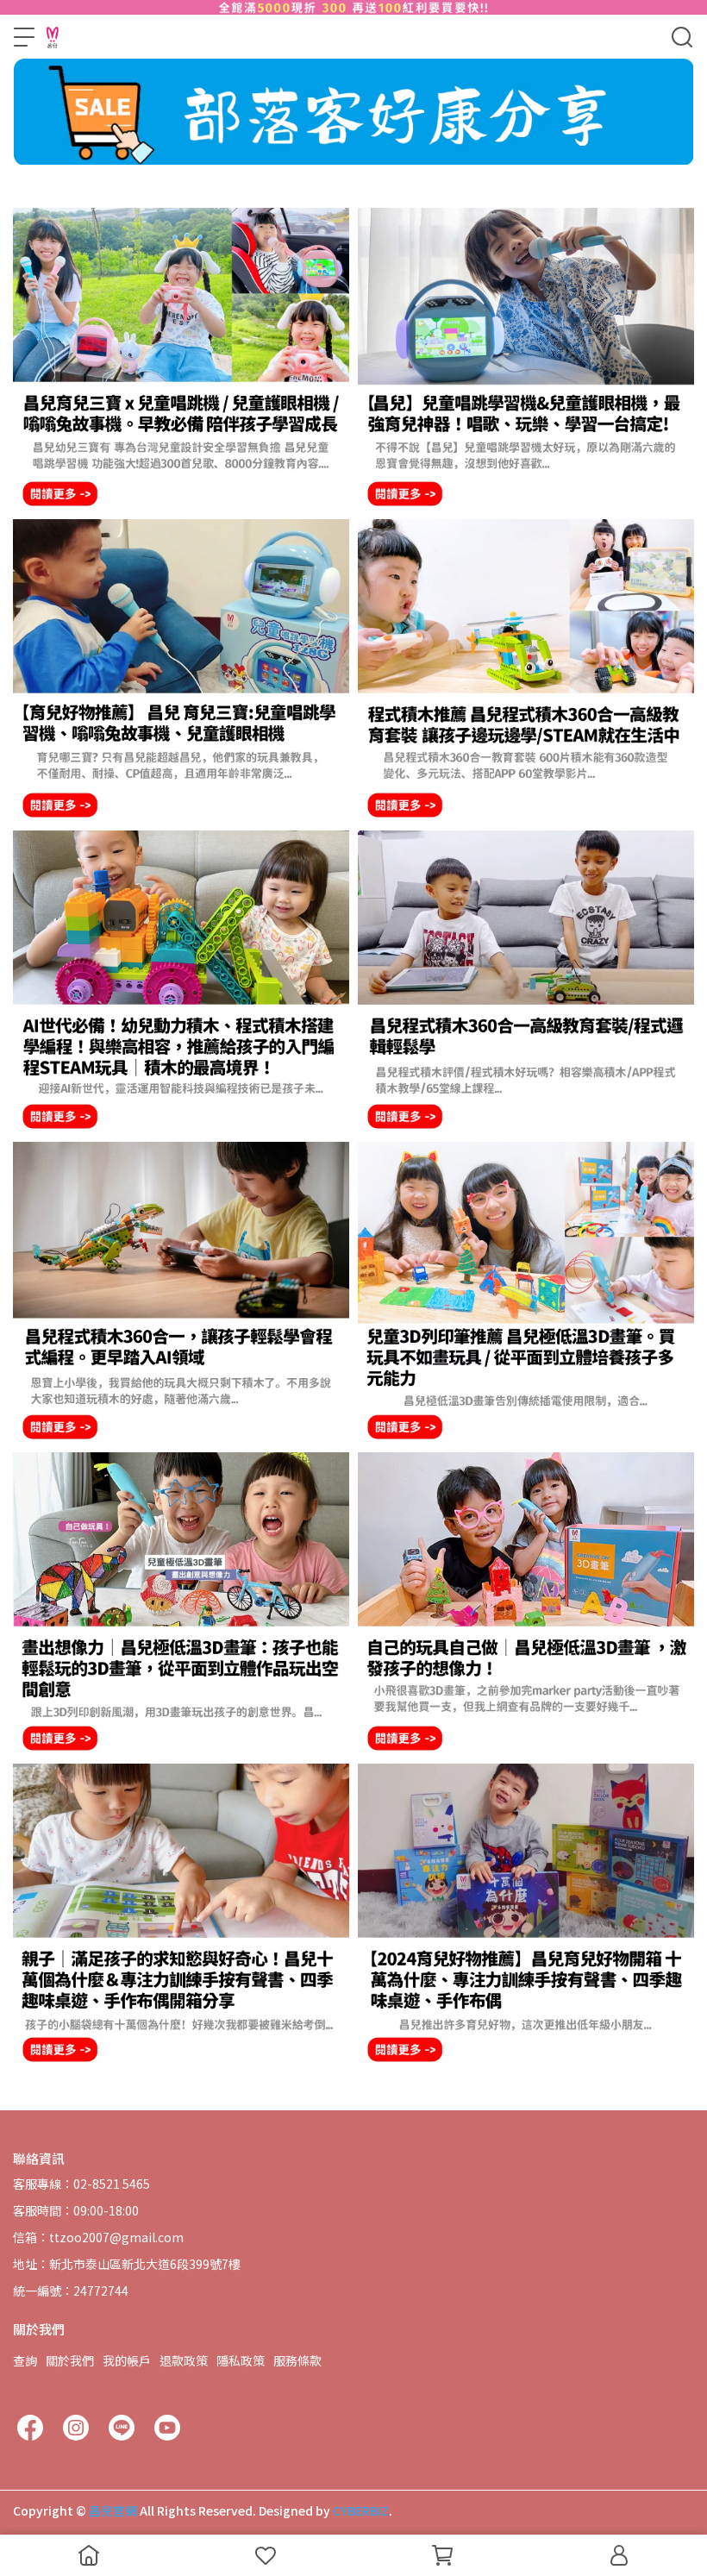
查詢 (25, 2360)
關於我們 (70, 2360)
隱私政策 (241, 2360)
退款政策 (184, 2360)
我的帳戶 (127, 2360)
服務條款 (297, 2360)
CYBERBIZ (361, 2510)
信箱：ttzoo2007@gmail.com (98, 2237)
